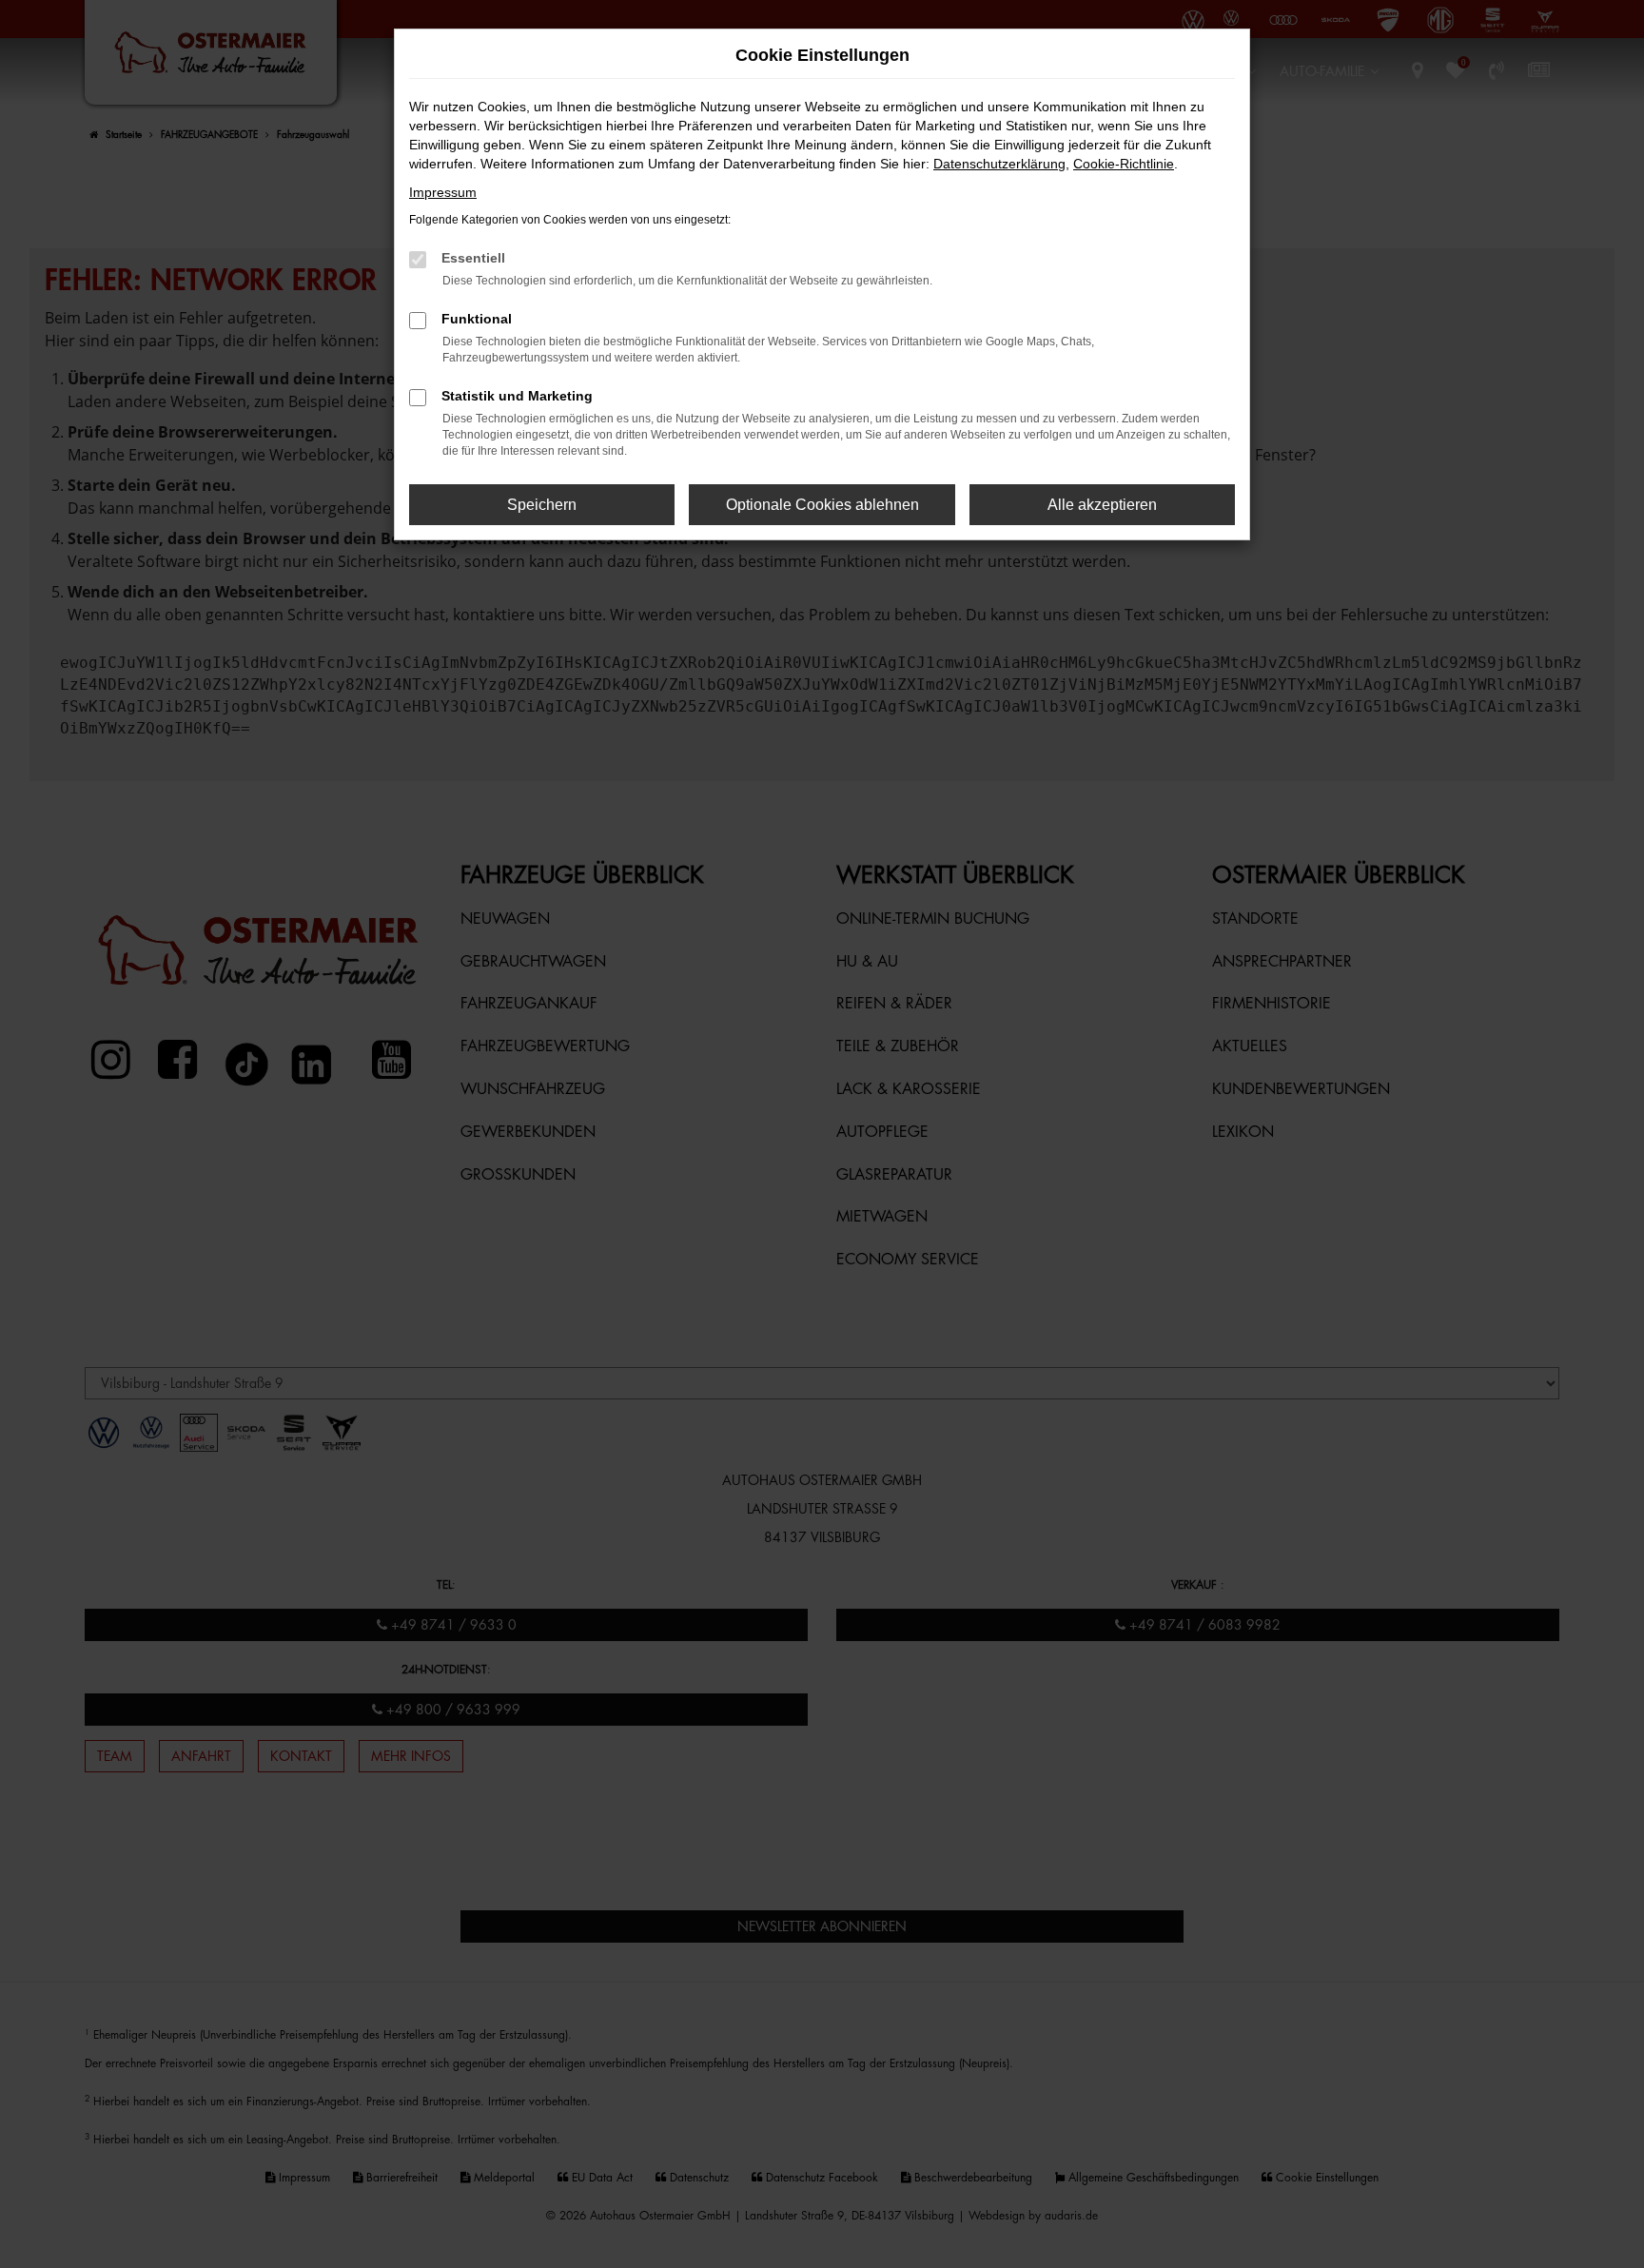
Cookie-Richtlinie (1124, 164)
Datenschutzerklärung (999, 164)
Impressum (443, 192)
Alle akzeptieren (1102, 505)
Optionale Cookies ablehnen (822, 505)
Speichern (542, 505)
